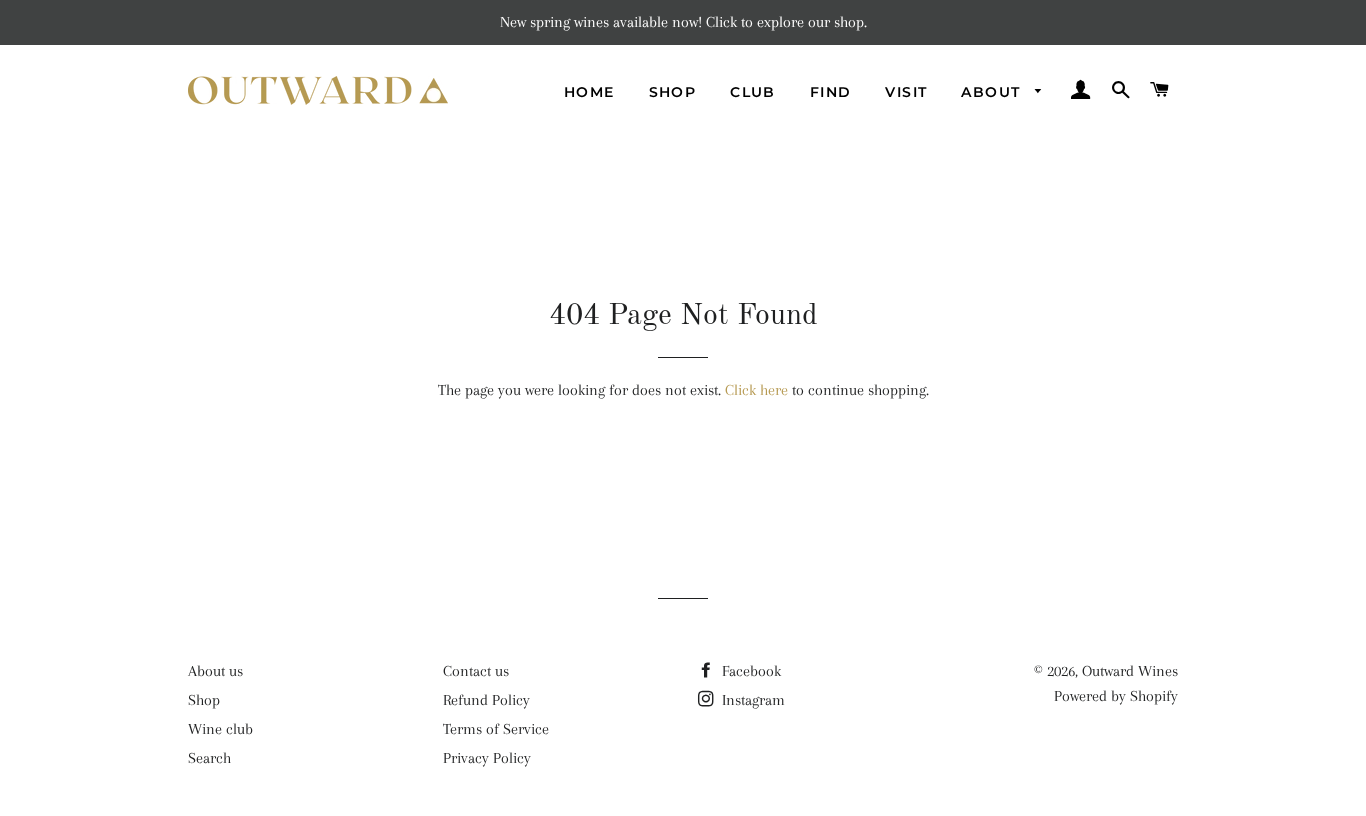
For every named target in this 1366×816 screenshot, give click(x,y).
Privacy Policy (487, 758)
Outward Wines (1130, 671)
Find (831, 92)
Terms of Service (496, 729)
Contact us (476, 671)
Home (589, 92)
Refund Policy (486, 700)
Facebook (749, 671)
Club (753, 92)
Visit (906, 92)
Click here (756, 390)
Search (209, 758)
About (993, 92)
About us (215, 671)
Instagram (751, 700)
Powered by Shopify (1116, 696)
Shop (673, 92)
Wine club (220, 729)
